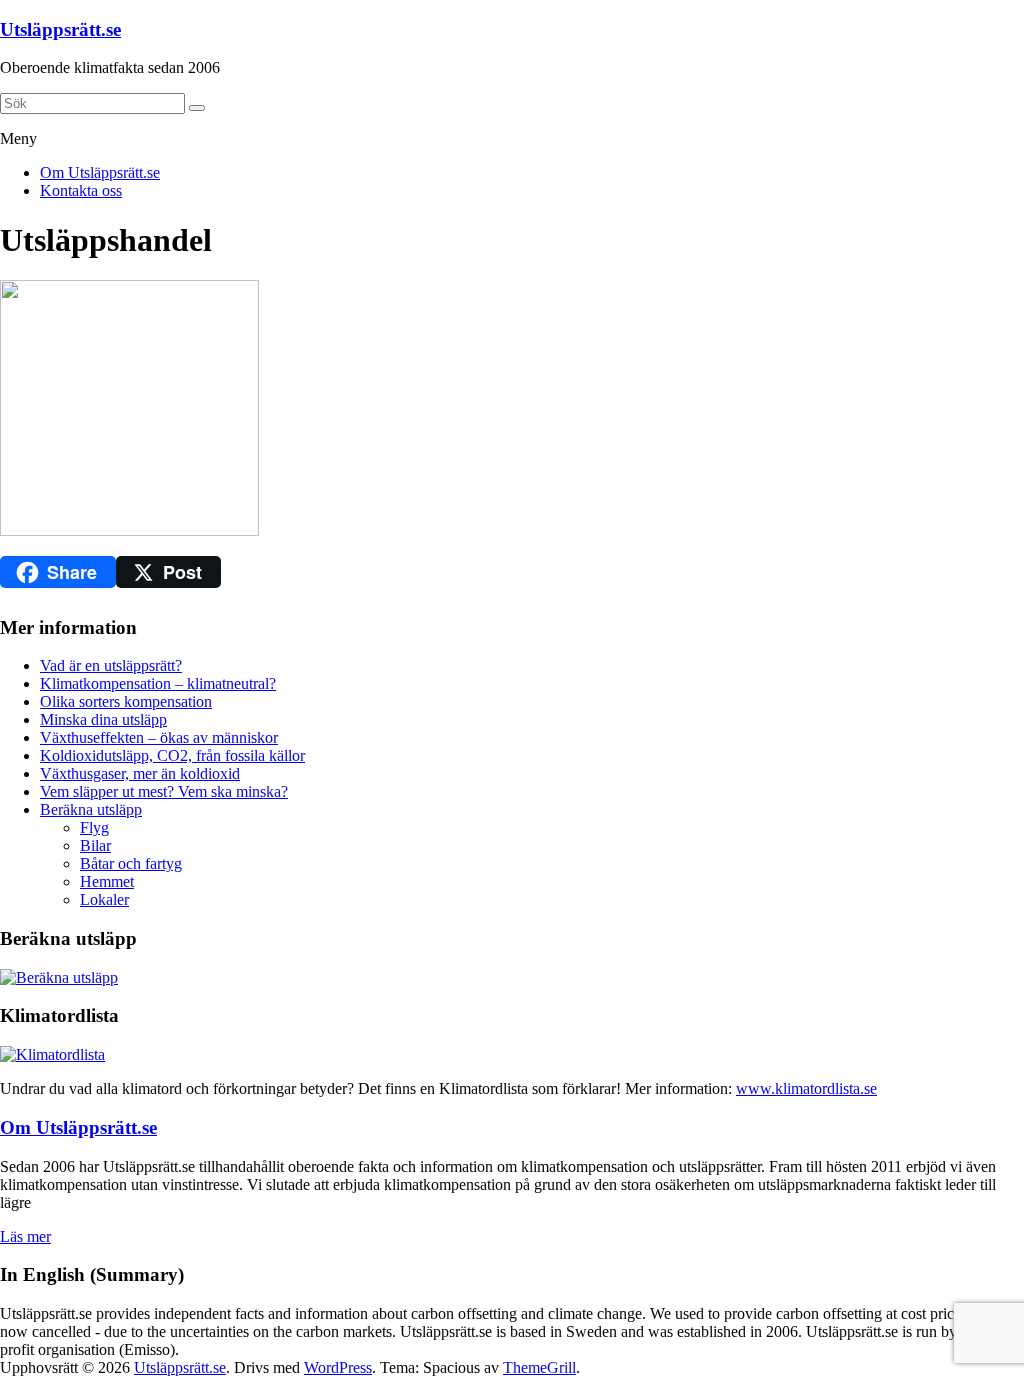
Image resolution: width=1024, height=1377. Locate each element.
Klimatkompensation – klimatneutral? (158, 683)
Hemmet (107, 881)
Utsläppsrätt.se (60, 29)
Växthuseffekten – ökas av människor (159, 737)
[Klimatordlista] (52, 1054)
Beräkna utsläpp (91, 809)
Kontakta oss (81, 190)
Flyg (94, 827)
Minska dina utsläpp (103, 719)
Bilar (95, 845)
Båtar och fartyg (131, 863)
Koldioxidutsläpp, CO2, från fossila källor (172, 755)
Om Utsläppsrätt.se (100, 172)
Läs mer (25, 1236)
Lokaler (104, 899)
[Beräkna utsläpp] (59, 977)
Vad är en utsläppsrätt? (111, 665)
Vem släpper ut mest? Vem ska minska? (164, 791)
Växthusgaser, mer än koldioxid (140, 773)
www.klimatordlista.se (806, 1088)
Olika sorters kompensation (126, 701)
